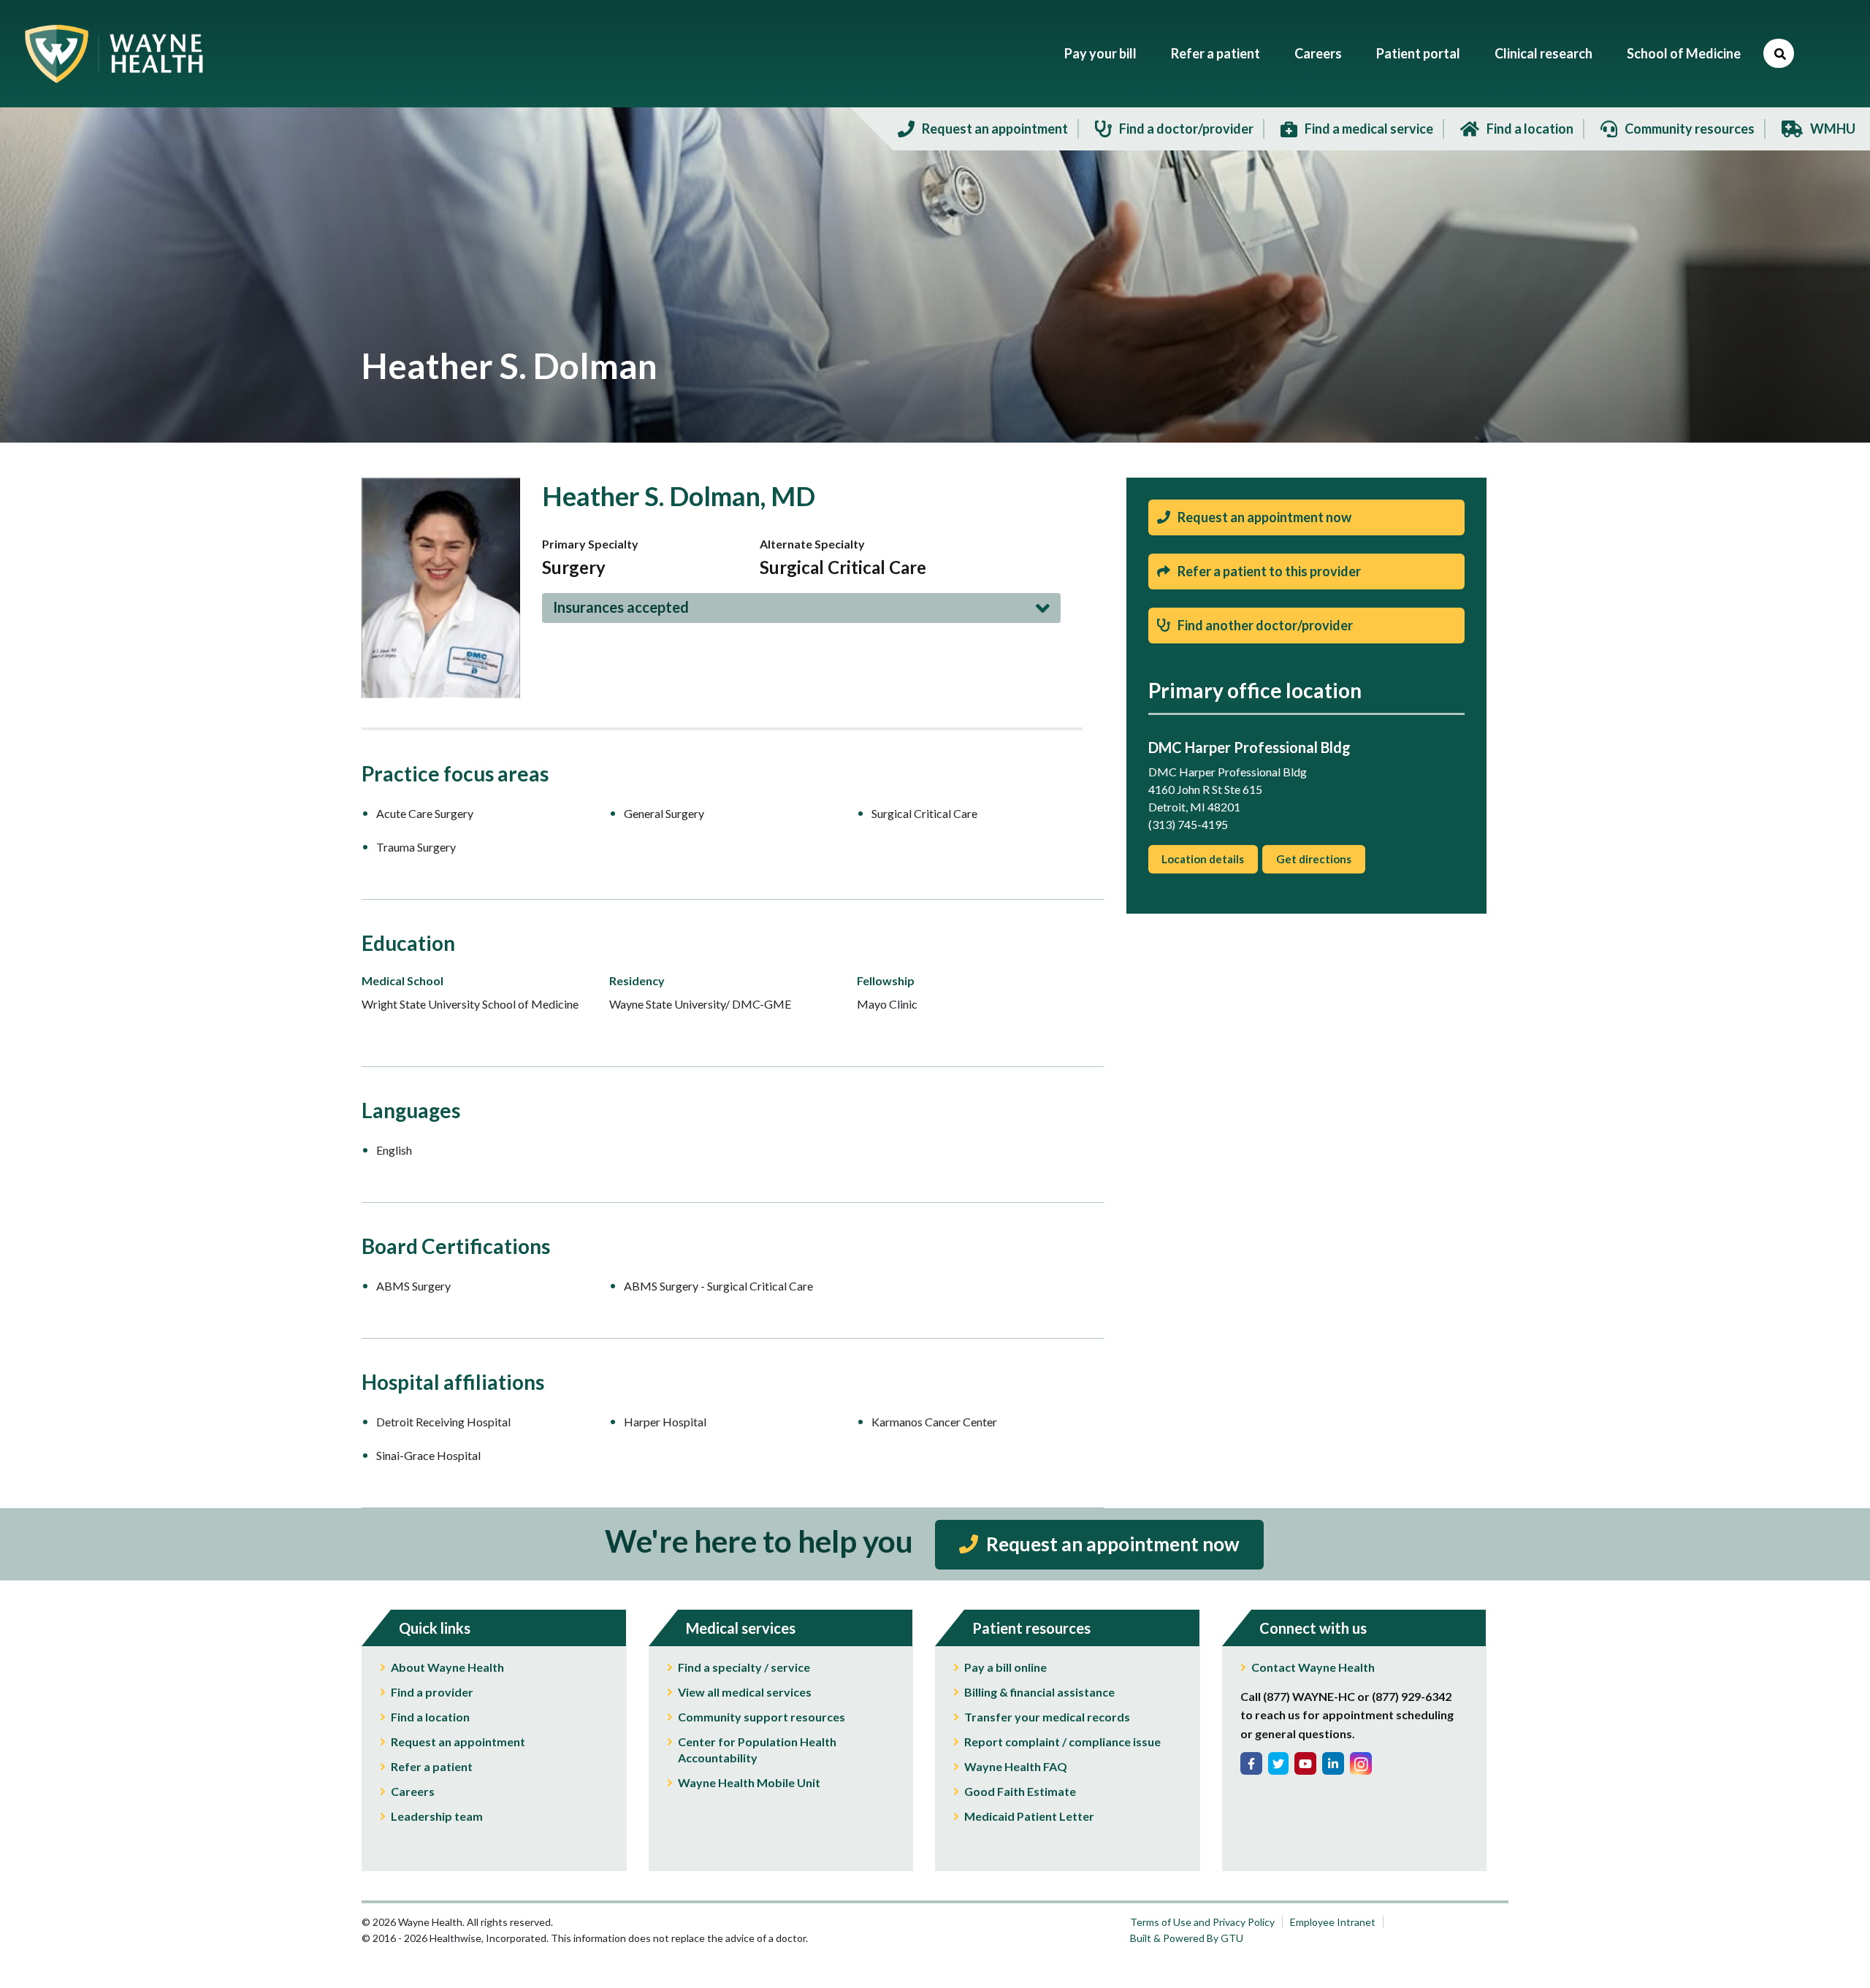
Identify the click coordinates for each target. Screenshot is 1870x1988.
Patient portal (1418, 53)
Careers (1318, 53)
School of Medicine (1684, 53)
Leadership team (437, 1816)
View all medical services (745, 1692)
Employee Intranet (1333, 1922)
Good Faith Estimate (1020, 1791)
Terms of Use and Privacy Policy (1202, 1922)
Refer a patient (1215, 53)
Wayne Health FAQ (1016, 1766)
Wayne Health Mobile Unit (749, 1782)
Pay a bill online (1005, 1667)
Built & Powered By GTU (1187, 1938)
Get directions (1314, 859)
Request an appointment (458, 1742)
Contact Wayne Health (1313, 1667)
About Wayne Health (447, 1667)
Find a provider (432, 1692)
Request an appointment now (1264, 517)
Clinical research (1543, 53)
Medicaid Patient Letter (1029, 1816)
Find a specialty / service (744, 1667)
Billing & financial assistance (1039, 1692)
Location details (1203, 859)
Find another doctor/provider (1265, 625)
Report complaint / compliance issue (1062, 1742)
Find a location (430, 1717)
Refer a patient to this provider (1269, 571)
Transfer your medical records (1047, 1717)
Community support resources (762, 1717)
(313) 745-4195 (1188, 824)
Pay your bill (1100, 53)
